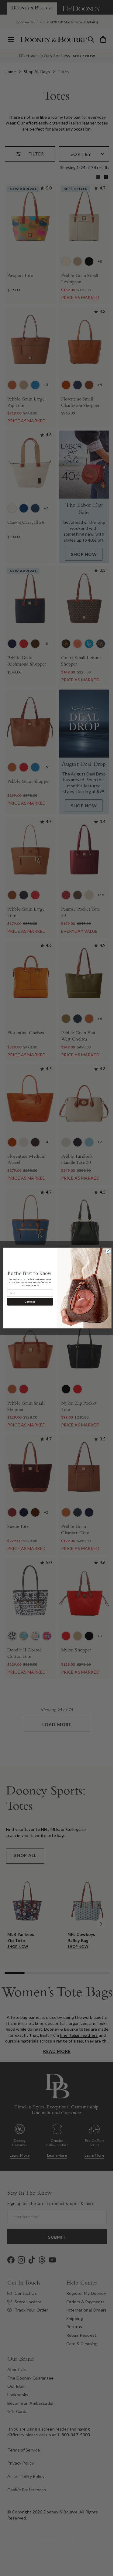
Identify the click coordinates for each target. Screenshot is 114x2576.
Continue (28, 1302)
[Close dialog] (105, 1251)
